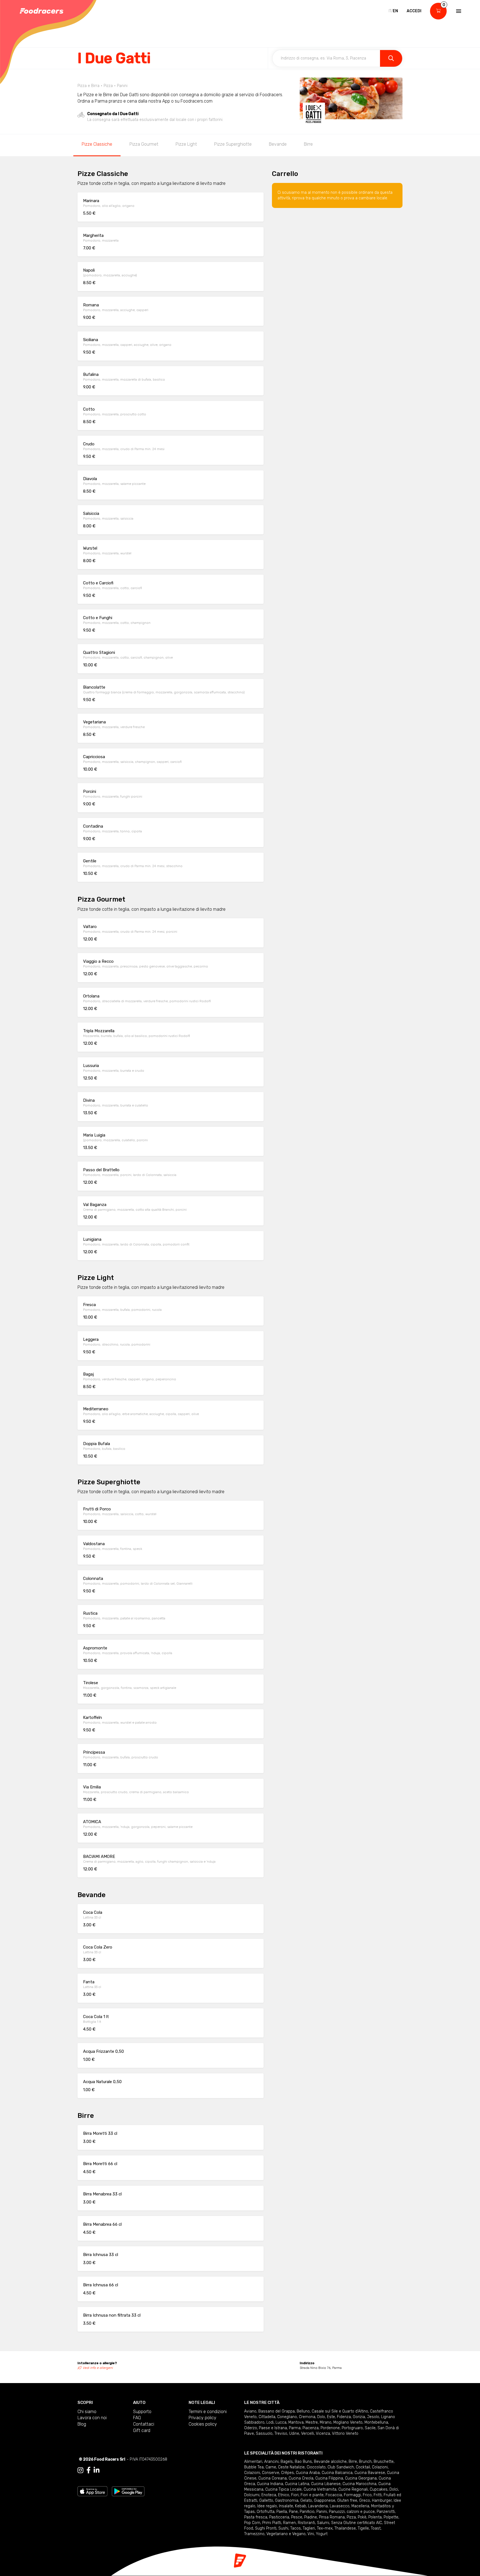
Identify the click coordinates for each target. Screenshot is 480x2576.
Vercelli (307, 2434)
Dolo (321, 2417)
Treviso (281, 2434)
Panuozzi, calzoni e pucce (352, 2512)
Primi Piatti (272, 2523)
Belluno (303, 2411)
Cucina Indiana (270, 2484)
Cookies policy (203, 2424)
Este (331, 2417)
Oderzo (251, 2428)
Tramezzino (254, 2534)
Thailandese (345, 2528)
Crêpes (287, 2473)
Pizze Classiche (97, 144)
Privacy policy (202, 2418)
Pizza (351, 2517)
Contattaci (144, 2424)
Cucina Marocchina (359, 2484)
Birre (308, 144)
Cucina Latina (297, 2484)
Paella (282, 2512)
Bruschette (384, 2462)
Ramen (289, 2523)
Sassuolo (264, 2434)
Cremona (307, 2417)
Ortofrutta (266, 2512)
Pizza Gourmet (144, 144)
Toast (376, 2528)
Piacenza (311, 2428)
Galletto (266, 2501)
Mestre (312, 2422)
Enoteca (269, 2495)
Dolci (394, 2489)
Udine (294, 2434)
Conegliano (287, 2417)
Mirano (326, 2422)
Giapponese (325, 2501)
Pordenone (330, 2428)
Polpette (391, 2517)
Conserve (271, 2473)
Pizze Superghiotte (233, 144)
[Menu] (458, 11)
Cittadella (267, 2417)
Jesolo (373, 2417)
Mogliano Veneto (348, 2422)
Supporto (142, 2412)
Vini (311, 2534)
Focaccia (334, 2495)
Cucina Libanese (326, 2484)
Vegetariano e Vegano (286, 2534)
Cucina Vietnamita (320, 2489)
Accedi (414, 11)
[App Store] (92, 2491)
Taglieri (309, 2528)
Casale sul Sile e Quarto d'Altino (340, 2411)
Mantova (296, 2422)
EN (395, 11)
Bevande (278, 144)
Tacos (296, 2528)
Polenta (375, 2517)
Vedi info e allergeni (98, 2368)
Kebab (301, 2506)
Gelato (306, 2501)
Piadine (311, 2517)
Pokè (362, 2517)
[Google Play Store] (128, 2491)
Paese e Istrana (273, 2428)
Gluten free (347, 2501)
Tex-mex (325, 2528)
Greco (365, 2501)
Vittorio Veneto (345, 2434)
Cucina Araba (308, 2473)
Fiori (295, 2495)
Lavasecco (340, 2506)
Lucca (281, 2422)
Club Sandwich (341, 2467)
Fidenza (344, 2417)
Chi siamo (87, 2412)
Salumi (323, 2523)
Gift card (142, 2430)
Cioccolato (316, 2467)
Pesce (297, 2517)
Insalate (286, 2506)
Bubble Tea (254, 2467)
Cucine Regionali (353, 2489)
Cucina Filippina (329, 2478)
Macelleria (360, 2506)
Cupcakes (379, 2489)
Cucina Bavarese (370, 2473)
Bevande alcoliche (330, 2462)
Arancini (271, 2462)
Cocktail (363, 2467)
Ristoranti (306, 2523)
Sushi (283, 2528)
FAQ (137, 2418)
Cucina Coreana (272, 2478)
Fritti (378, 2495)
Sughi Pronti (266, 2528)
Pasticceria (279, 2517)
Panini (322, 2512)
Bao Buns (303, 2462)
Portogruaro (352, 2428)
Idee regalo (267, 2506)
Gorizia (359, 2417)
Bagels (287, 2462)
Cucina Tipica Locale (283, 2489)
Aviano (250, 2411)
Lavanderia (318, 2506)
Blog (82, 2424)
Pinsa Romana (332, 2517)
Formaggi (352, 2495)
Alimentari (253, 2462)
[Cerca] (391, 58)
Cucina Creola (301, 2478)
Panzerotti (386, 2512)
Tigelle (363, 2528)
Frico (367, 2495)
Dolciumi (252, 2495)
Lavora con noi (92, 2418)
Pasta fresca (256, 2517)
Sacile (370, 2428)
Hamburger (382, 2501)
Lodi (270, 2422)
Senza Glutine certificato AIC (357, 2523)
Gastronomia (287, 2501)
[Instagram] (80, 2470)
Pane (293, 2512)
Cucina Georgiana (361, 2478)
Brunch (365, 2462)
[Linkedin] (97, 2470)
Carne (271, 2467)
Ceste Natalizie (291, 2467)
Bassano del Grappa (277, 2411)
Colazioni (380, 2467)
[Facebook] (88, 2470)
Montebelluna (376, 2422)
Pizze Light (186, 144)
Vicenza (323, 2434)
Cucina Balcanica (337, 2473)
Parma (295, 2428)
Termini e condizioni (208, 2412)
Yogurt (322, 2534)
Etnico (284, 2495)
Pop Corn (252, 2523)
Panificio (307, 2512)
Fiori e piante (312, 2495)
